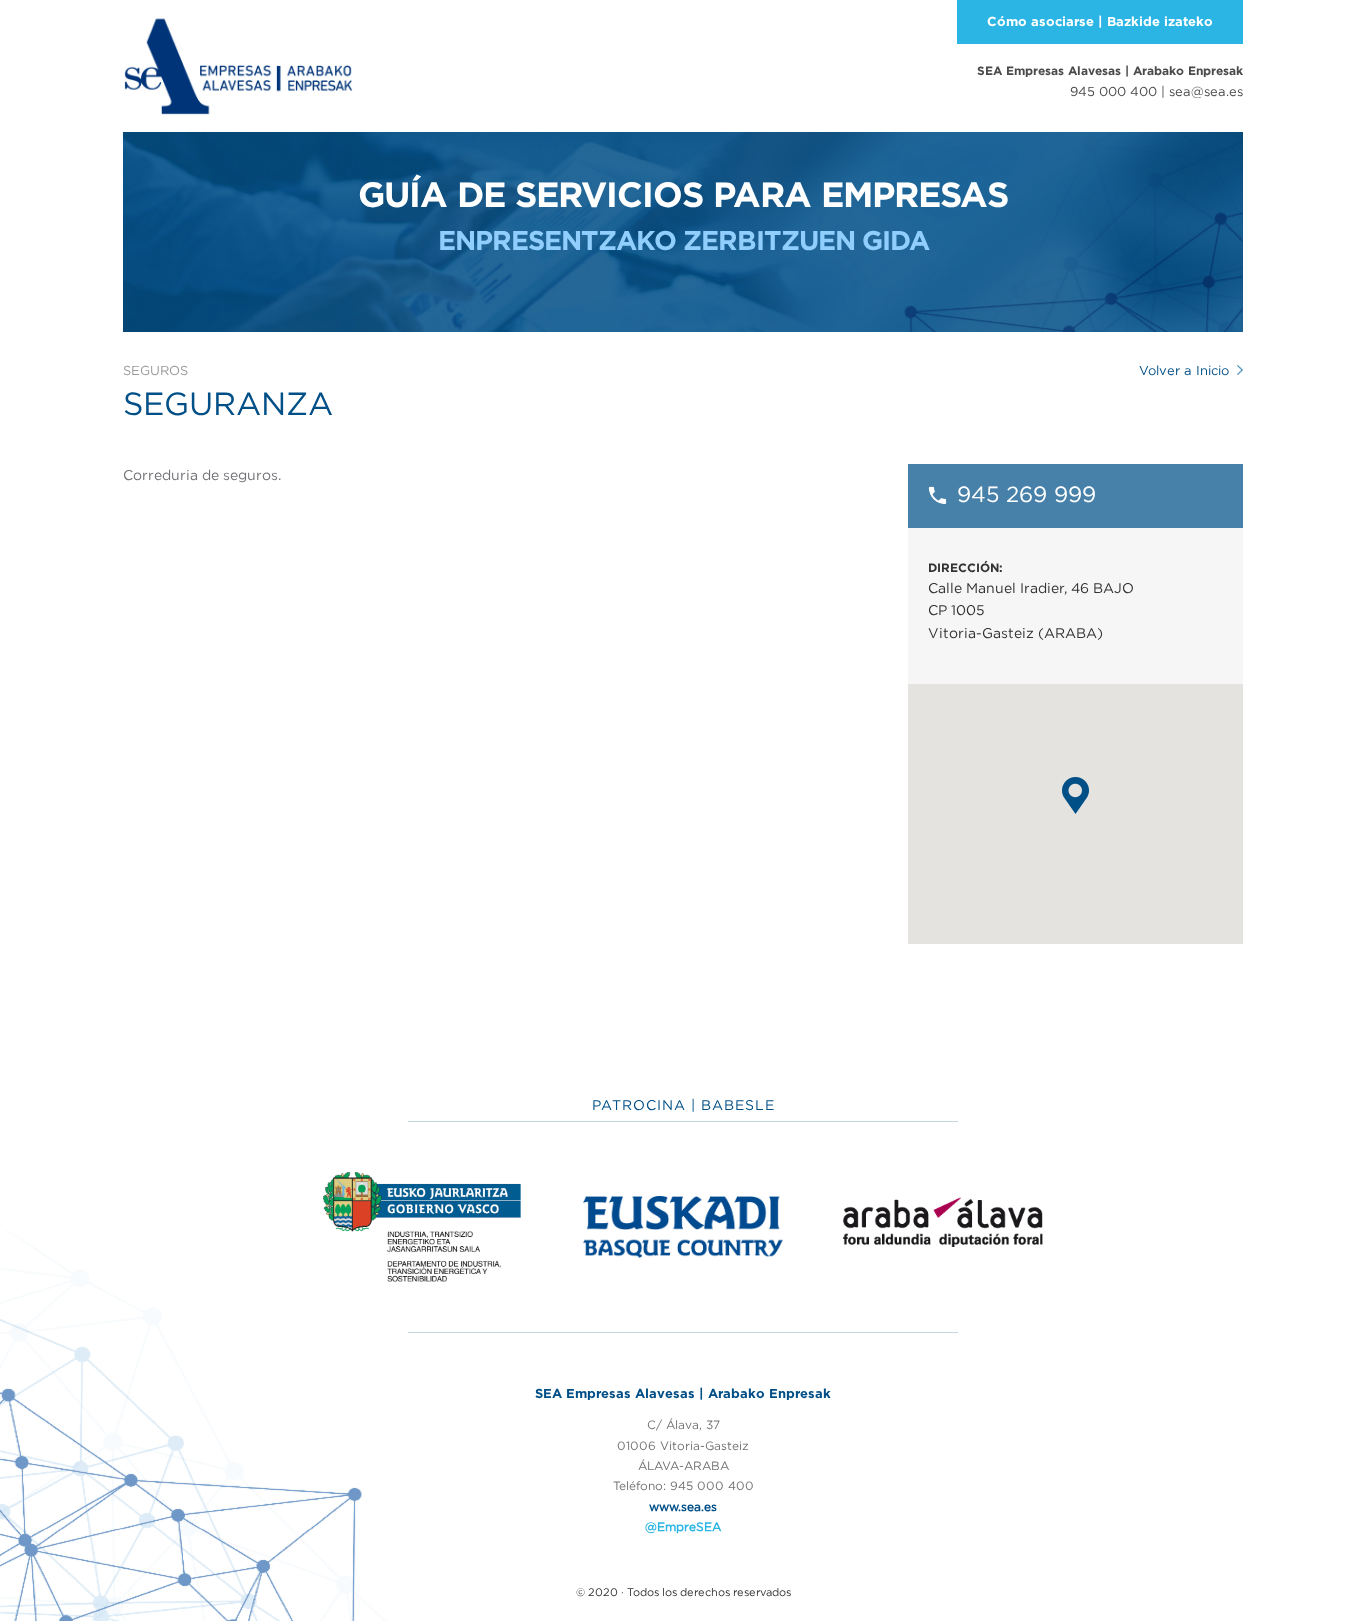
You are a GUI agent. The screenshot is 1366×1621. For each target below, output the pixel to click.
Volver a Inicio (1184, 370)
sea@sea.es (1206, 91)
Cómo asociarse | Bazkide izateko (1100, 21)
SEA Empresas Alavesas (1110, 70)
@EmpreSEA (683, 1526)
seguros (155, 370)
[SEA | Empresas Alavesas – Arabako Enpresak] (238, 63)
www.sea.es (683, 1506)
